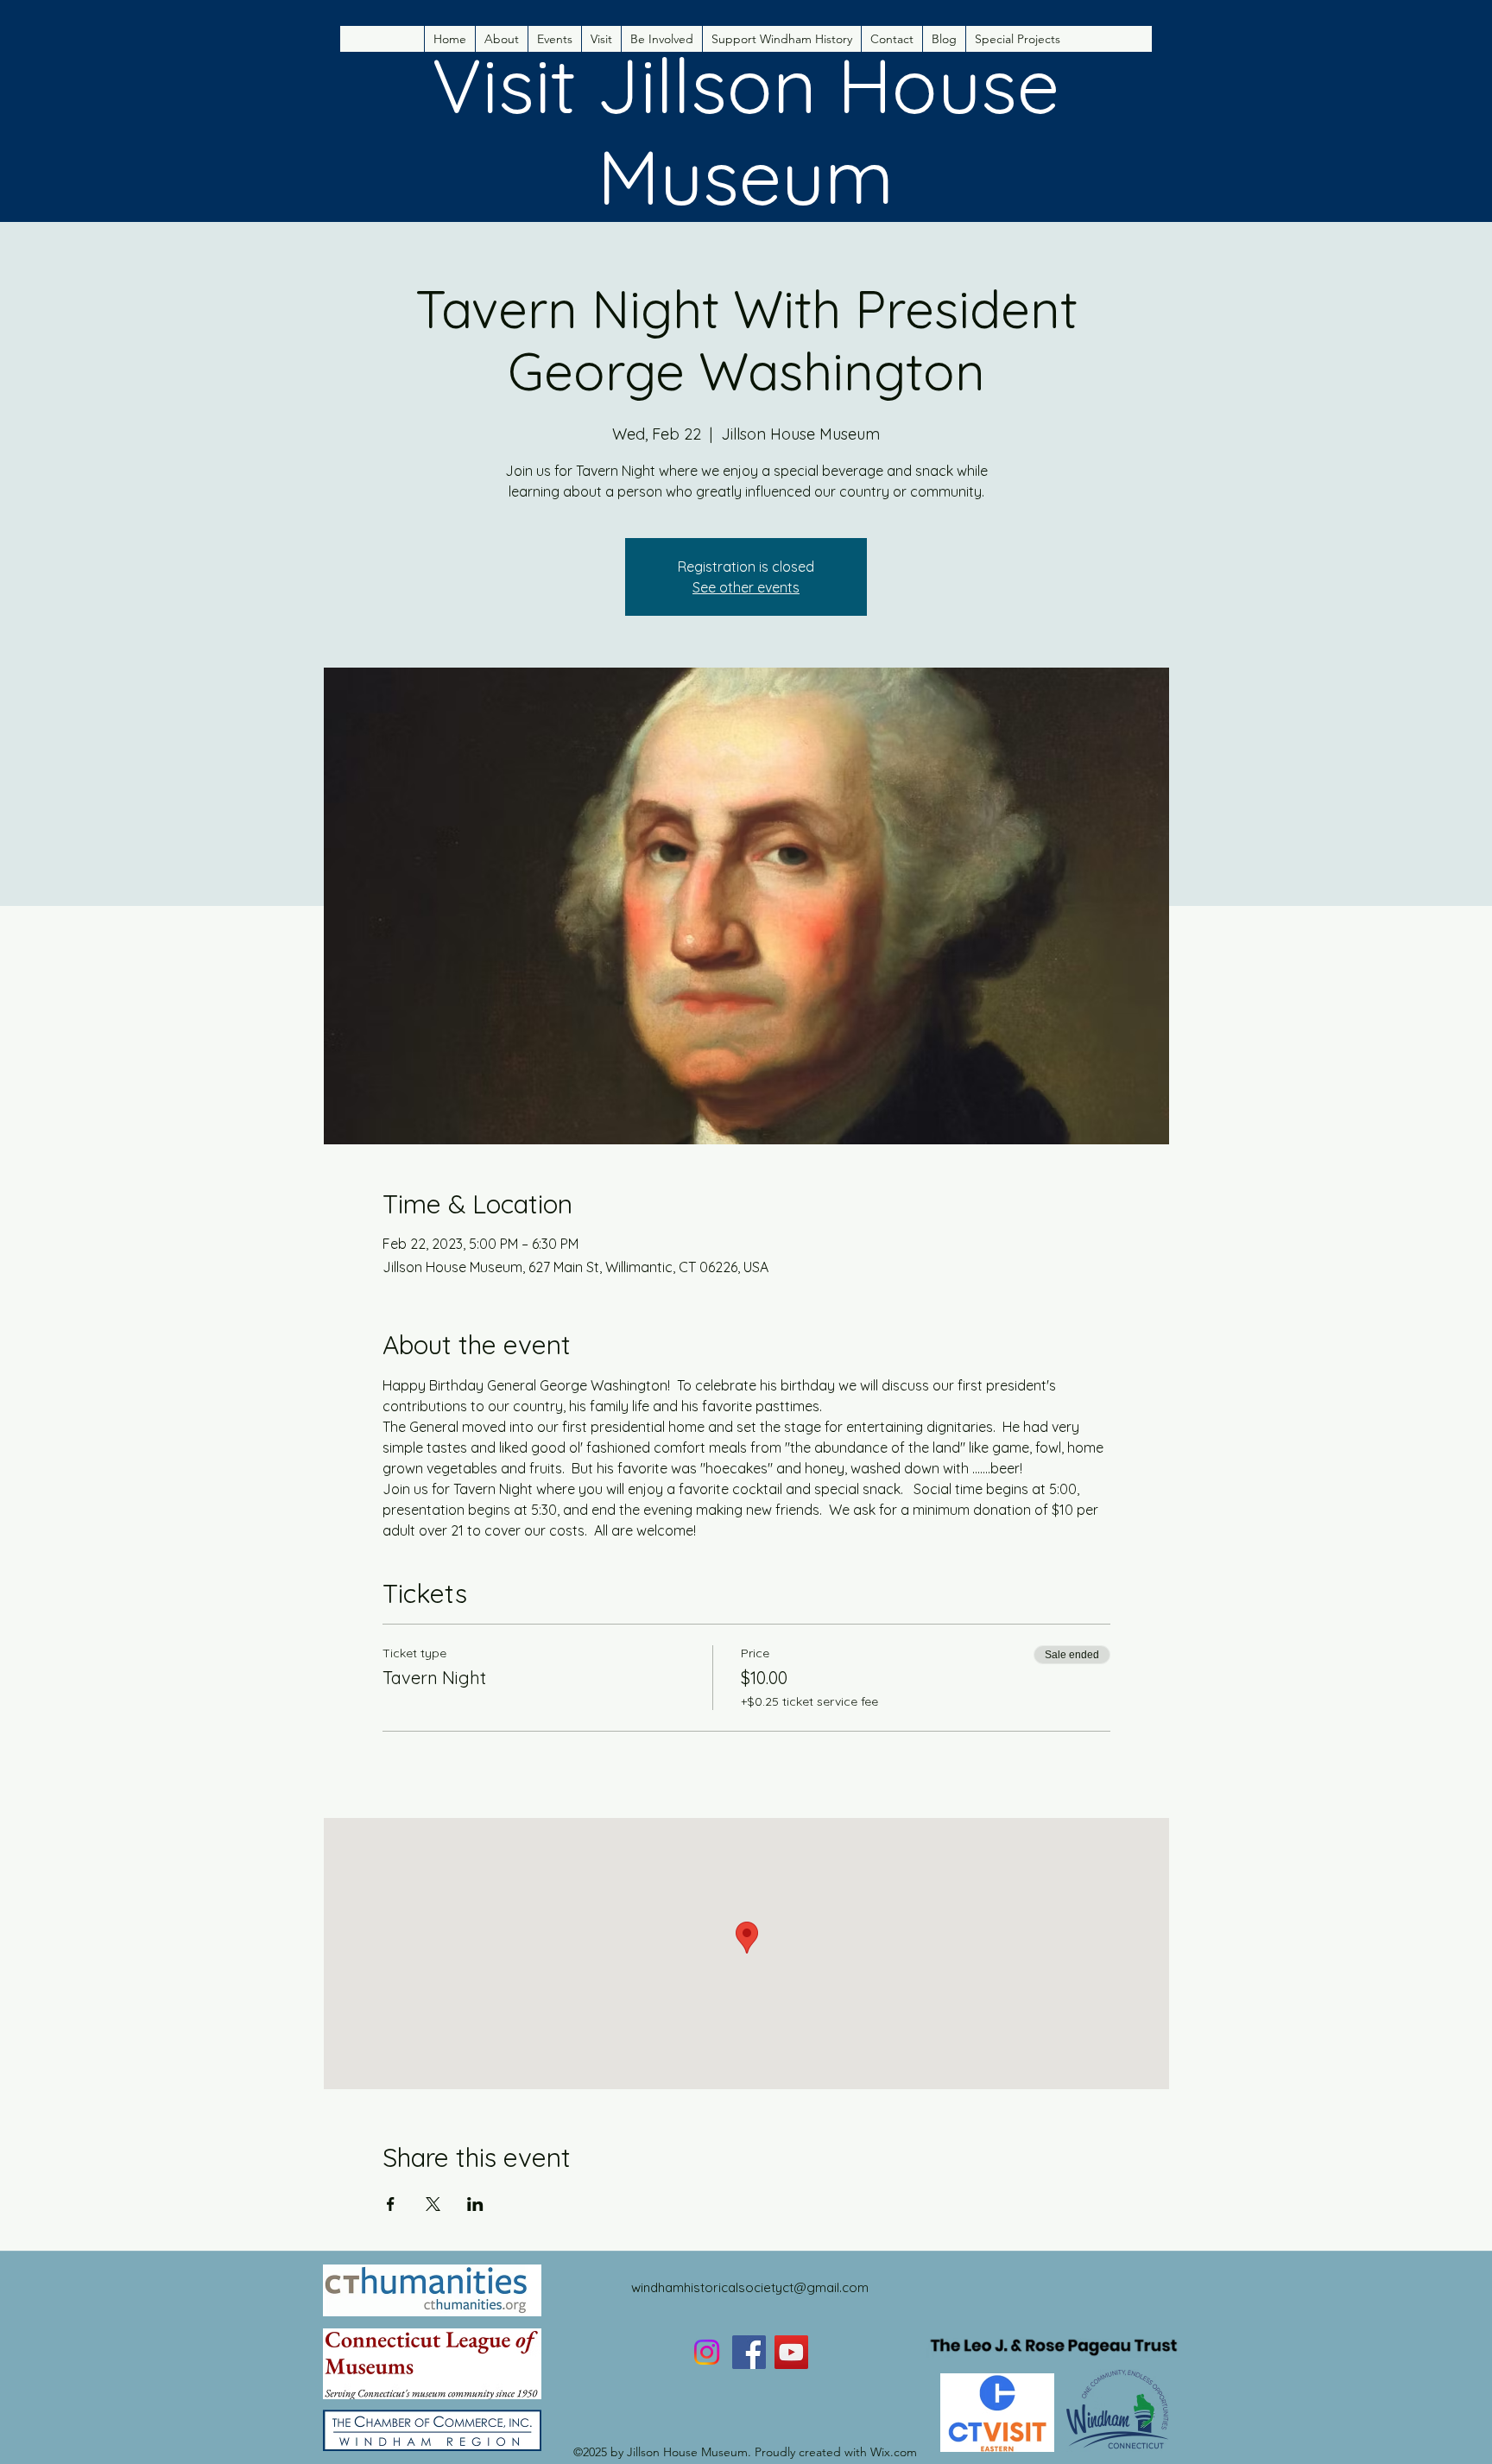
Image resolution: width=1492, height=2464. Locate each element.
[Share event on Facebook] (391, 2204)
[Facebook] (749, 2352)
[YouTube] (791, 2352)
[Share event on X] (433, 2204)
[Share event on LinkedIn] (475, 2204)
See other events (746, 587)
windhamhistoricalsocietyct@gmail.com (750, 2287)
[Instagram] (707, 2352)
